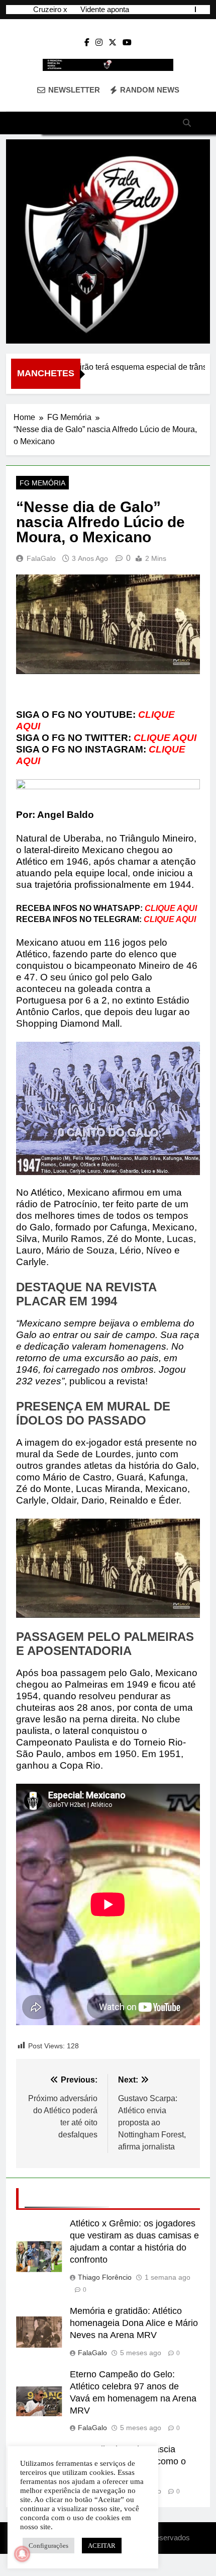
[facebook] (87, 43)
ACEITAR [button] (102, 2546)
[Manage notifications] (22, 2554)
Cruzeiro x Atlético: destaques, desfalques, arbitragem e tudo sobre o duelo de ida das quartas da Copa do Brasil (37, 6)
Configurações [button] (48, 2546)
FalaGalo (41, 558)
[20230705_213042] (108, 241)
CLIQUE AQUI (165, 738)
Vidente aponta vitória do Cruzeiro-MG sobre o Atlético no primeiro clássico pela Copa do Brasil (99, 6)
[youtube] (127, 43)
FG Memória (42, 483)
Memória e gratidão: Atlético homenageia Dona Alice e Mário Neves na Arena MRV (134, 2323)
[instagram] (99, 43)
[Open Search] (187, 123)
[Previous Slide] (188, 9)
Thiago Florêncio (105, 2277)
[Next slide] (203, 9)
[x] (113, 43)
